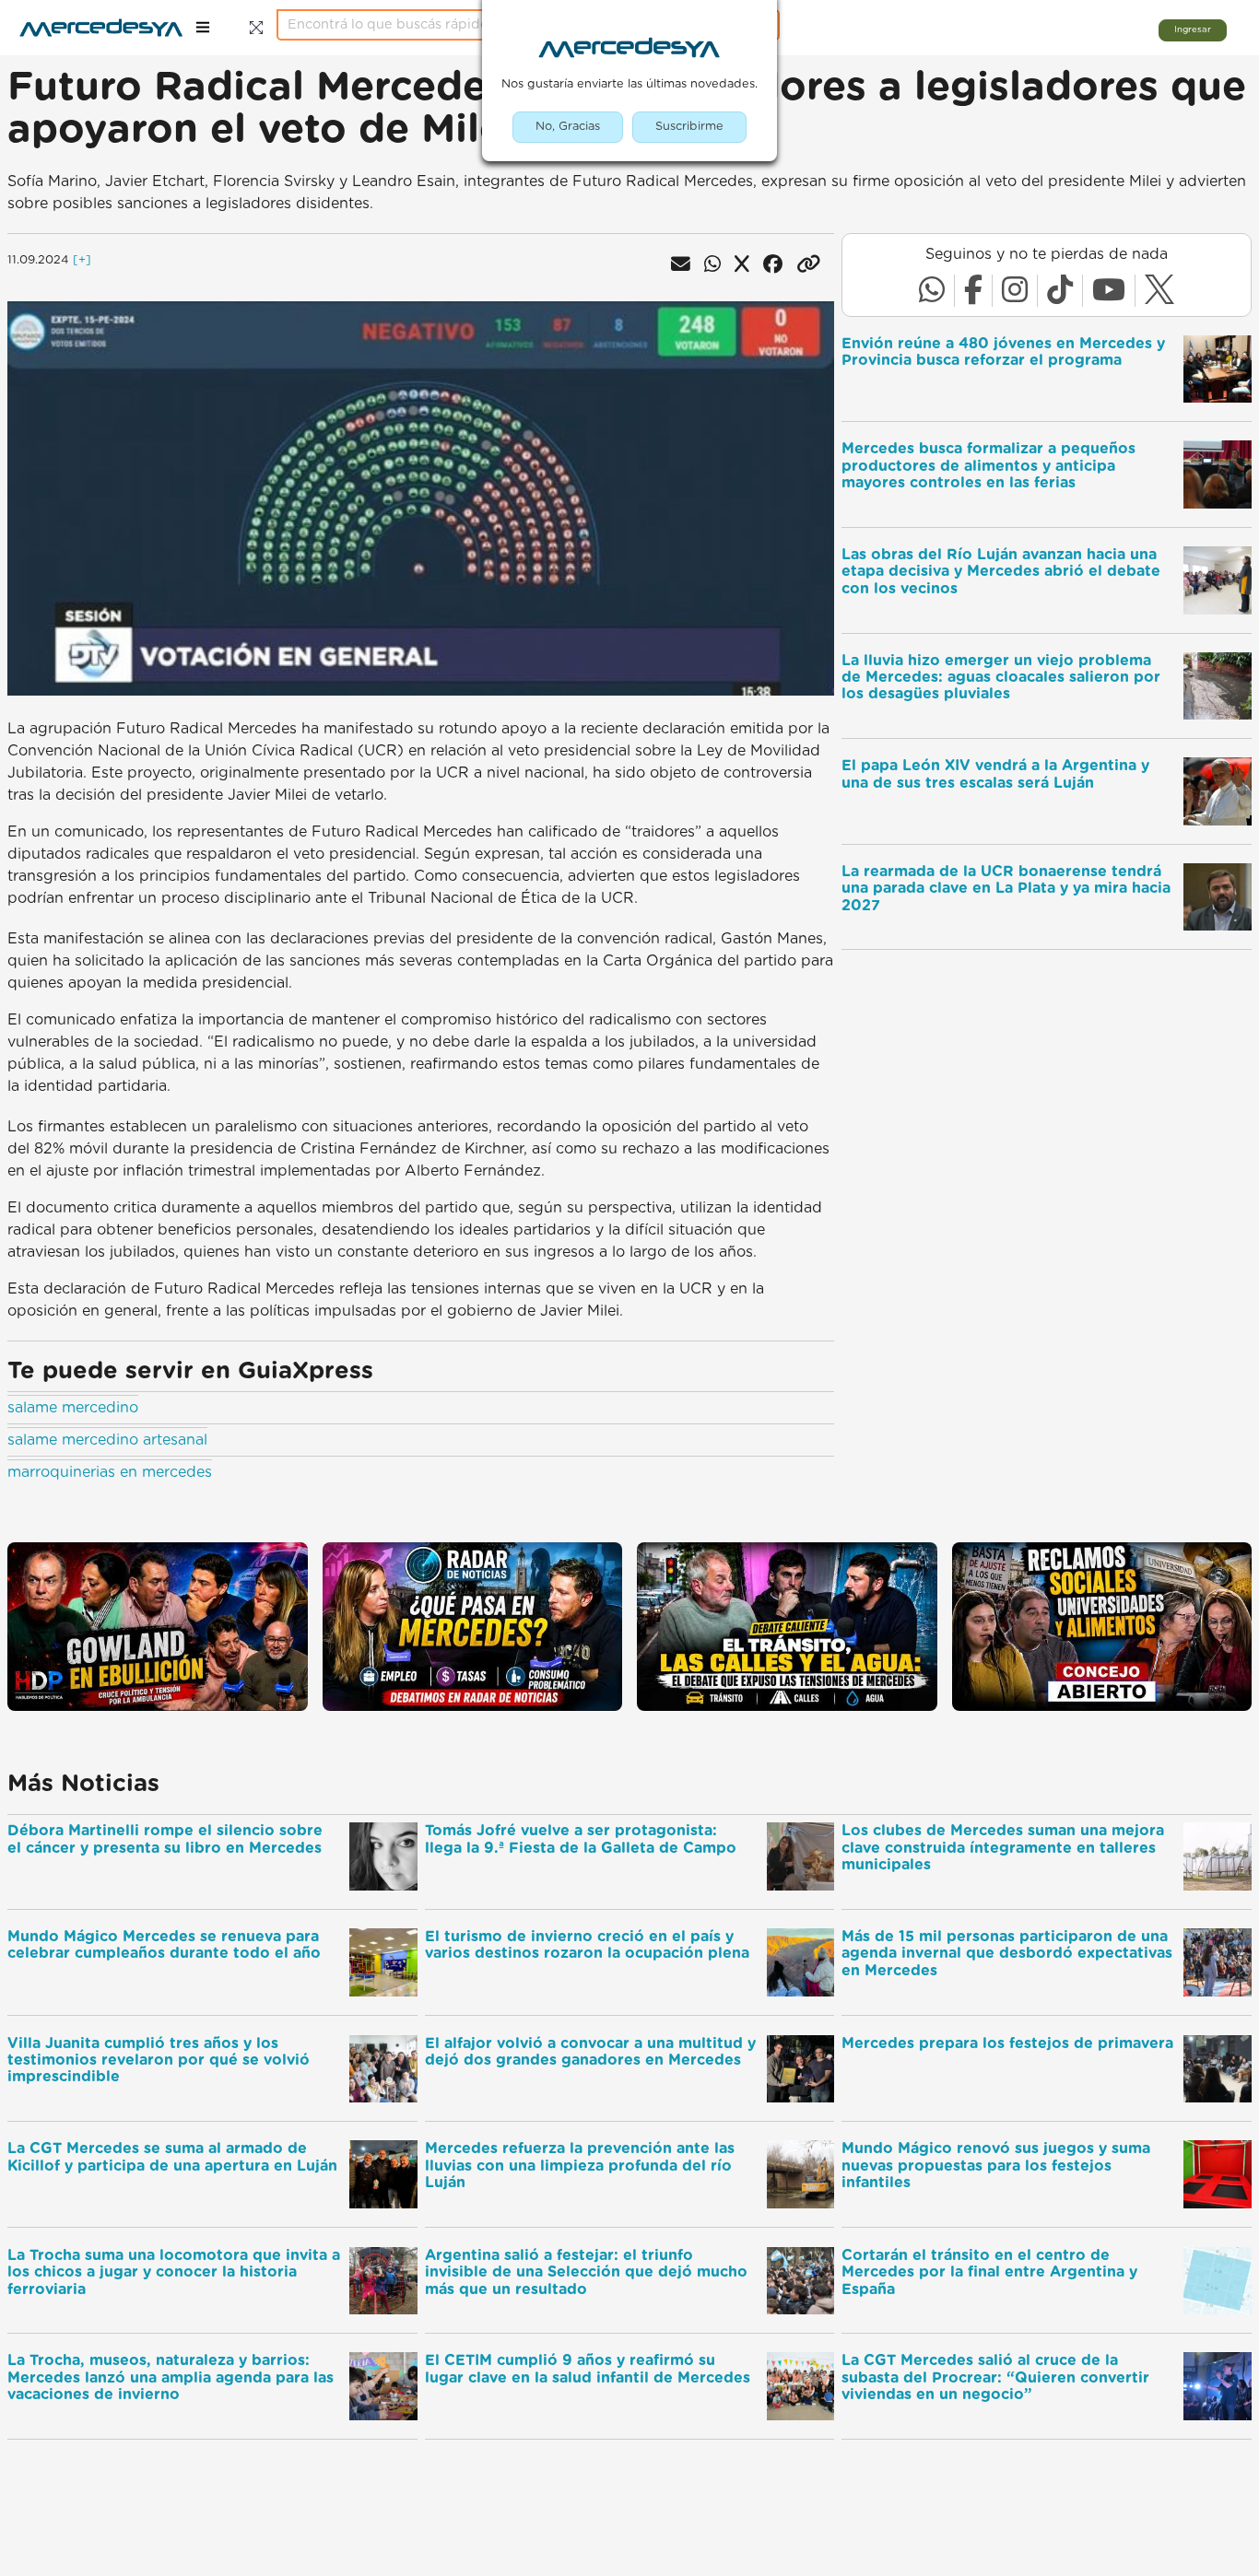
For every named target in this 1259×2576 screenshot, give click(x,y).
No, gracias (568, 127)
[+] (82, 260)
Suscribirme (689, 127)
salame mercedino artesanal (107, 1440)
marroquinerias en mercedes (110, 1472)
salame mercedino (73, 1408)
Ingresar (1193, 29)
